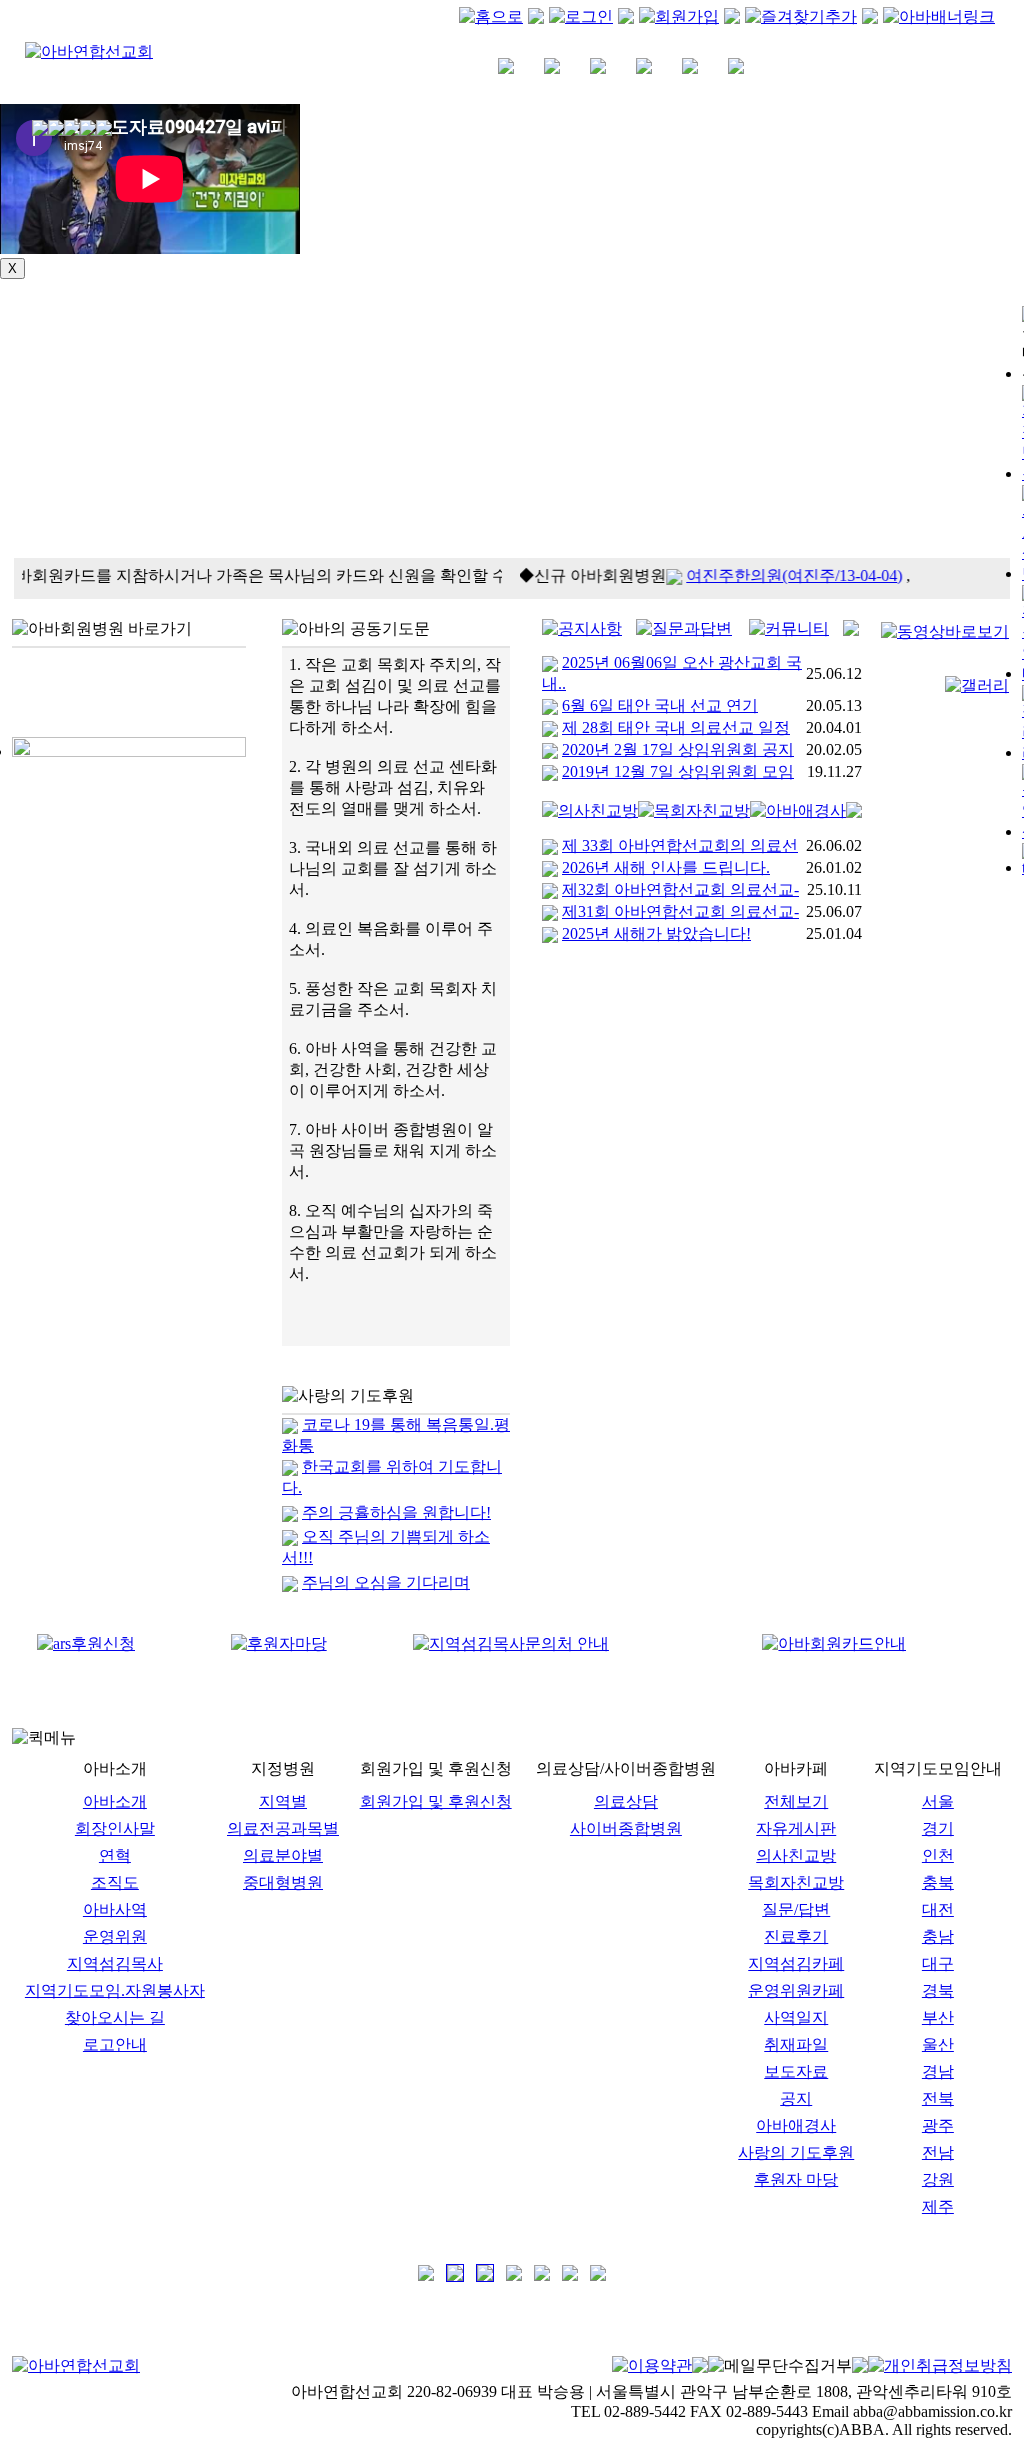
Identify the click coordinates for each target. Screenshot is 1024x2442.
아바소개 (115, 1801)
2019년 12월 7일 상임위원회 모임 (678, 771)
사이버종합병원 (626, 1828)
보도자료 (796, 2071)
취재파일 (796, 2044)
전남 (938, 2152)
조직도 (115, 1882)
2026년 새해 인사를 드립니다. (666, 867)
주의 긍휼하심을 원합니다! (396, 1512)
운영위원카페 (796, 1990)
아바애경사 (796, 2125)
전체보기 (796, 1801)
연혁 (115, 1855)
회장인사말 (115, 1828)
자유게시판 (796, 1828)
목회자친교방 (796, 1882)
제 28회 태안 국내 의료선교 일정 (676, 727)
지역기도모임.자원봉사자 (115, 1990)
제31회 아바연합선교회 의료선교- (680, 911)
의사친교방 (796, 1855)
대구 (938, 1963)
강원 (938, 2179)
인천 (938, 1855)
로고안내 (115, 2044)
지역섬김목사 (115, 1963)
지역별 (283, 1801)
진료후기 (796, 1936)
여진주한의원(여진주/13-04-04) (780, 575)
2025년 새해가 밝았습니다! (656, 933)
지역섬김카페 (796, 1963)
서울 (938, 1801)
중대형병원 (283, 1882)
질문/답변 (796, 1909)
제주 (938, 2206)
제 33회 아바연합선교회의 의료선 (680, 845)
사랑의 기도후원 (796, 2152)
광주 (938, 2125)
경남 (938, 2071)
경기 (938, 1828)
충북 (938, 1882)
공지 (796, 2098)
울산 (938, 2044)
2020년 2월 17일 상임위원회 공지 (678, 749)
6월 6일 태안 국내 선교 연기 (660, 705)
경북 (938, 1990)
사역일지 (796, 2017)
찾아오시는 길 (115, 2017)
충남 (938, 1936)
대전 (938, 1909)
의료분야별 (283, 1855)
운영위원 (115, 1936)
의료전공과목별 (283, 1828)
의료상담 (626, 1801)
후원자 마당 (796, 2179)
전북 (938, 2098)
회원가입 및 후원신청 (436, 1801)
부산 (938, 2017)
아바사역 (115, 1909)
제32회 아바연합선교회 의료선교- (680, 889)
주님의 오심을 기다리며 (386, 1582)
